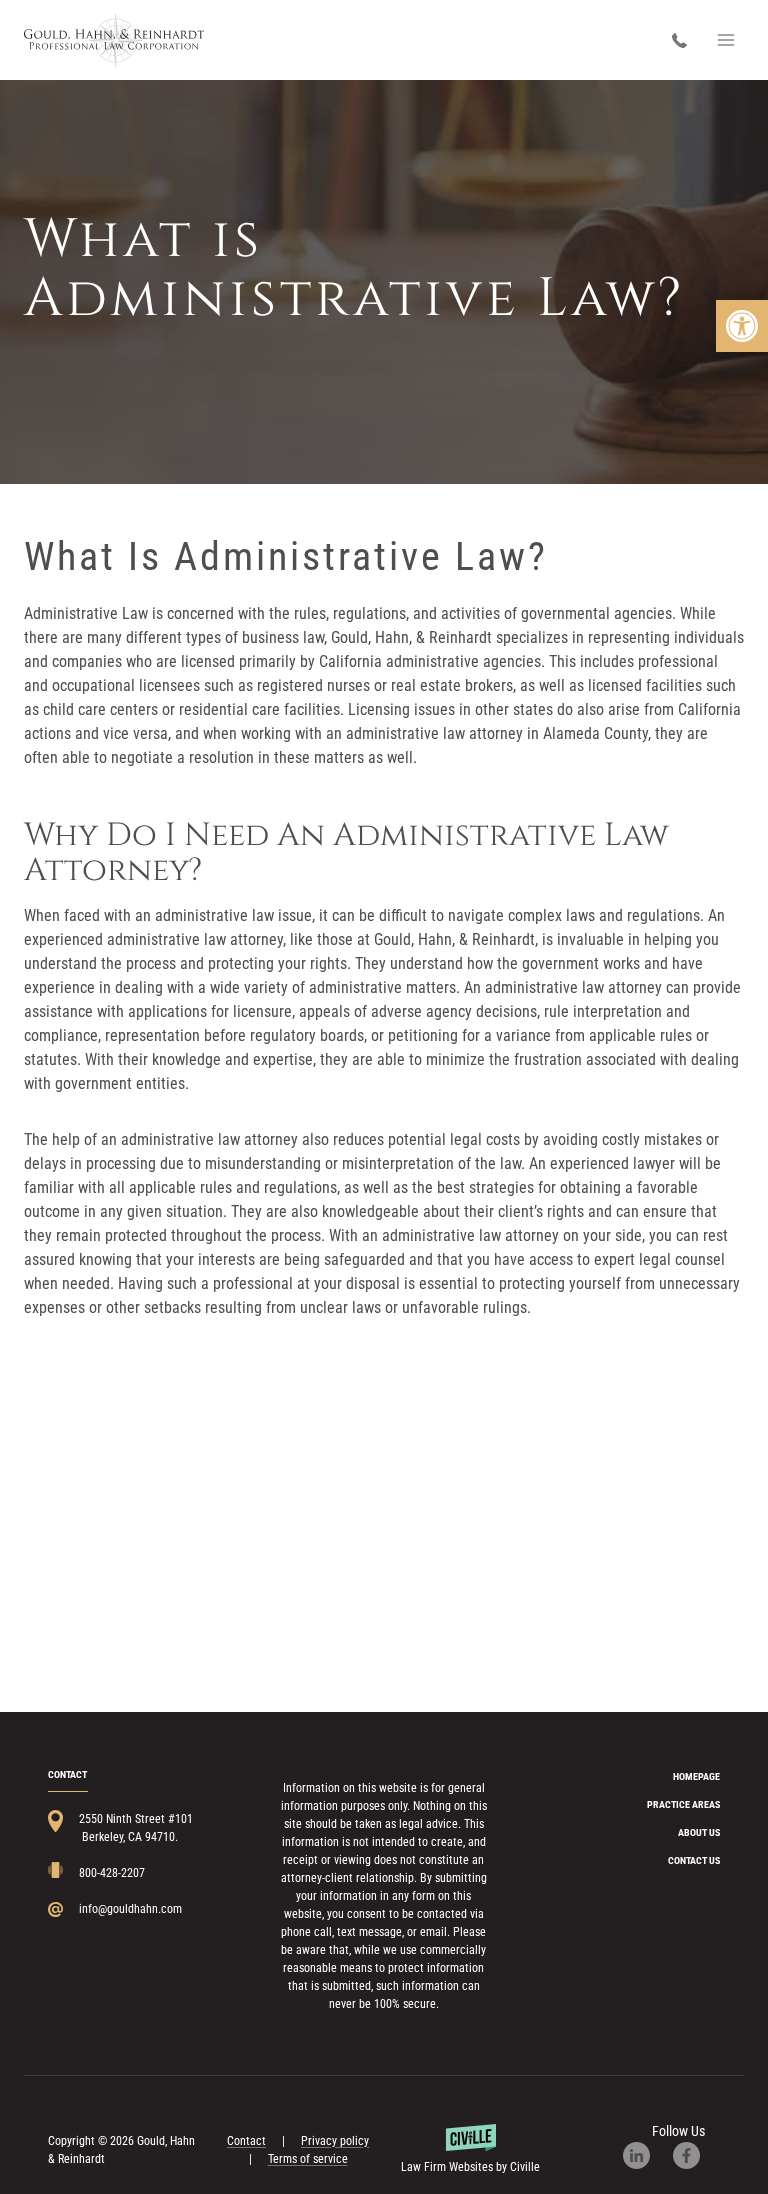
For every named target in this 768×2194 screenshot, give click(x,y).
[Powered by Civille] (470, 2150)
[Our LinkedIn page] (646, 2155)
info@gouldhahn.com (130, 1909)
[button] (742, 326)
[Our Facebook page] (696, 2155)
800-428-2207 (684, 40)
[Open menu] (725, 39)
